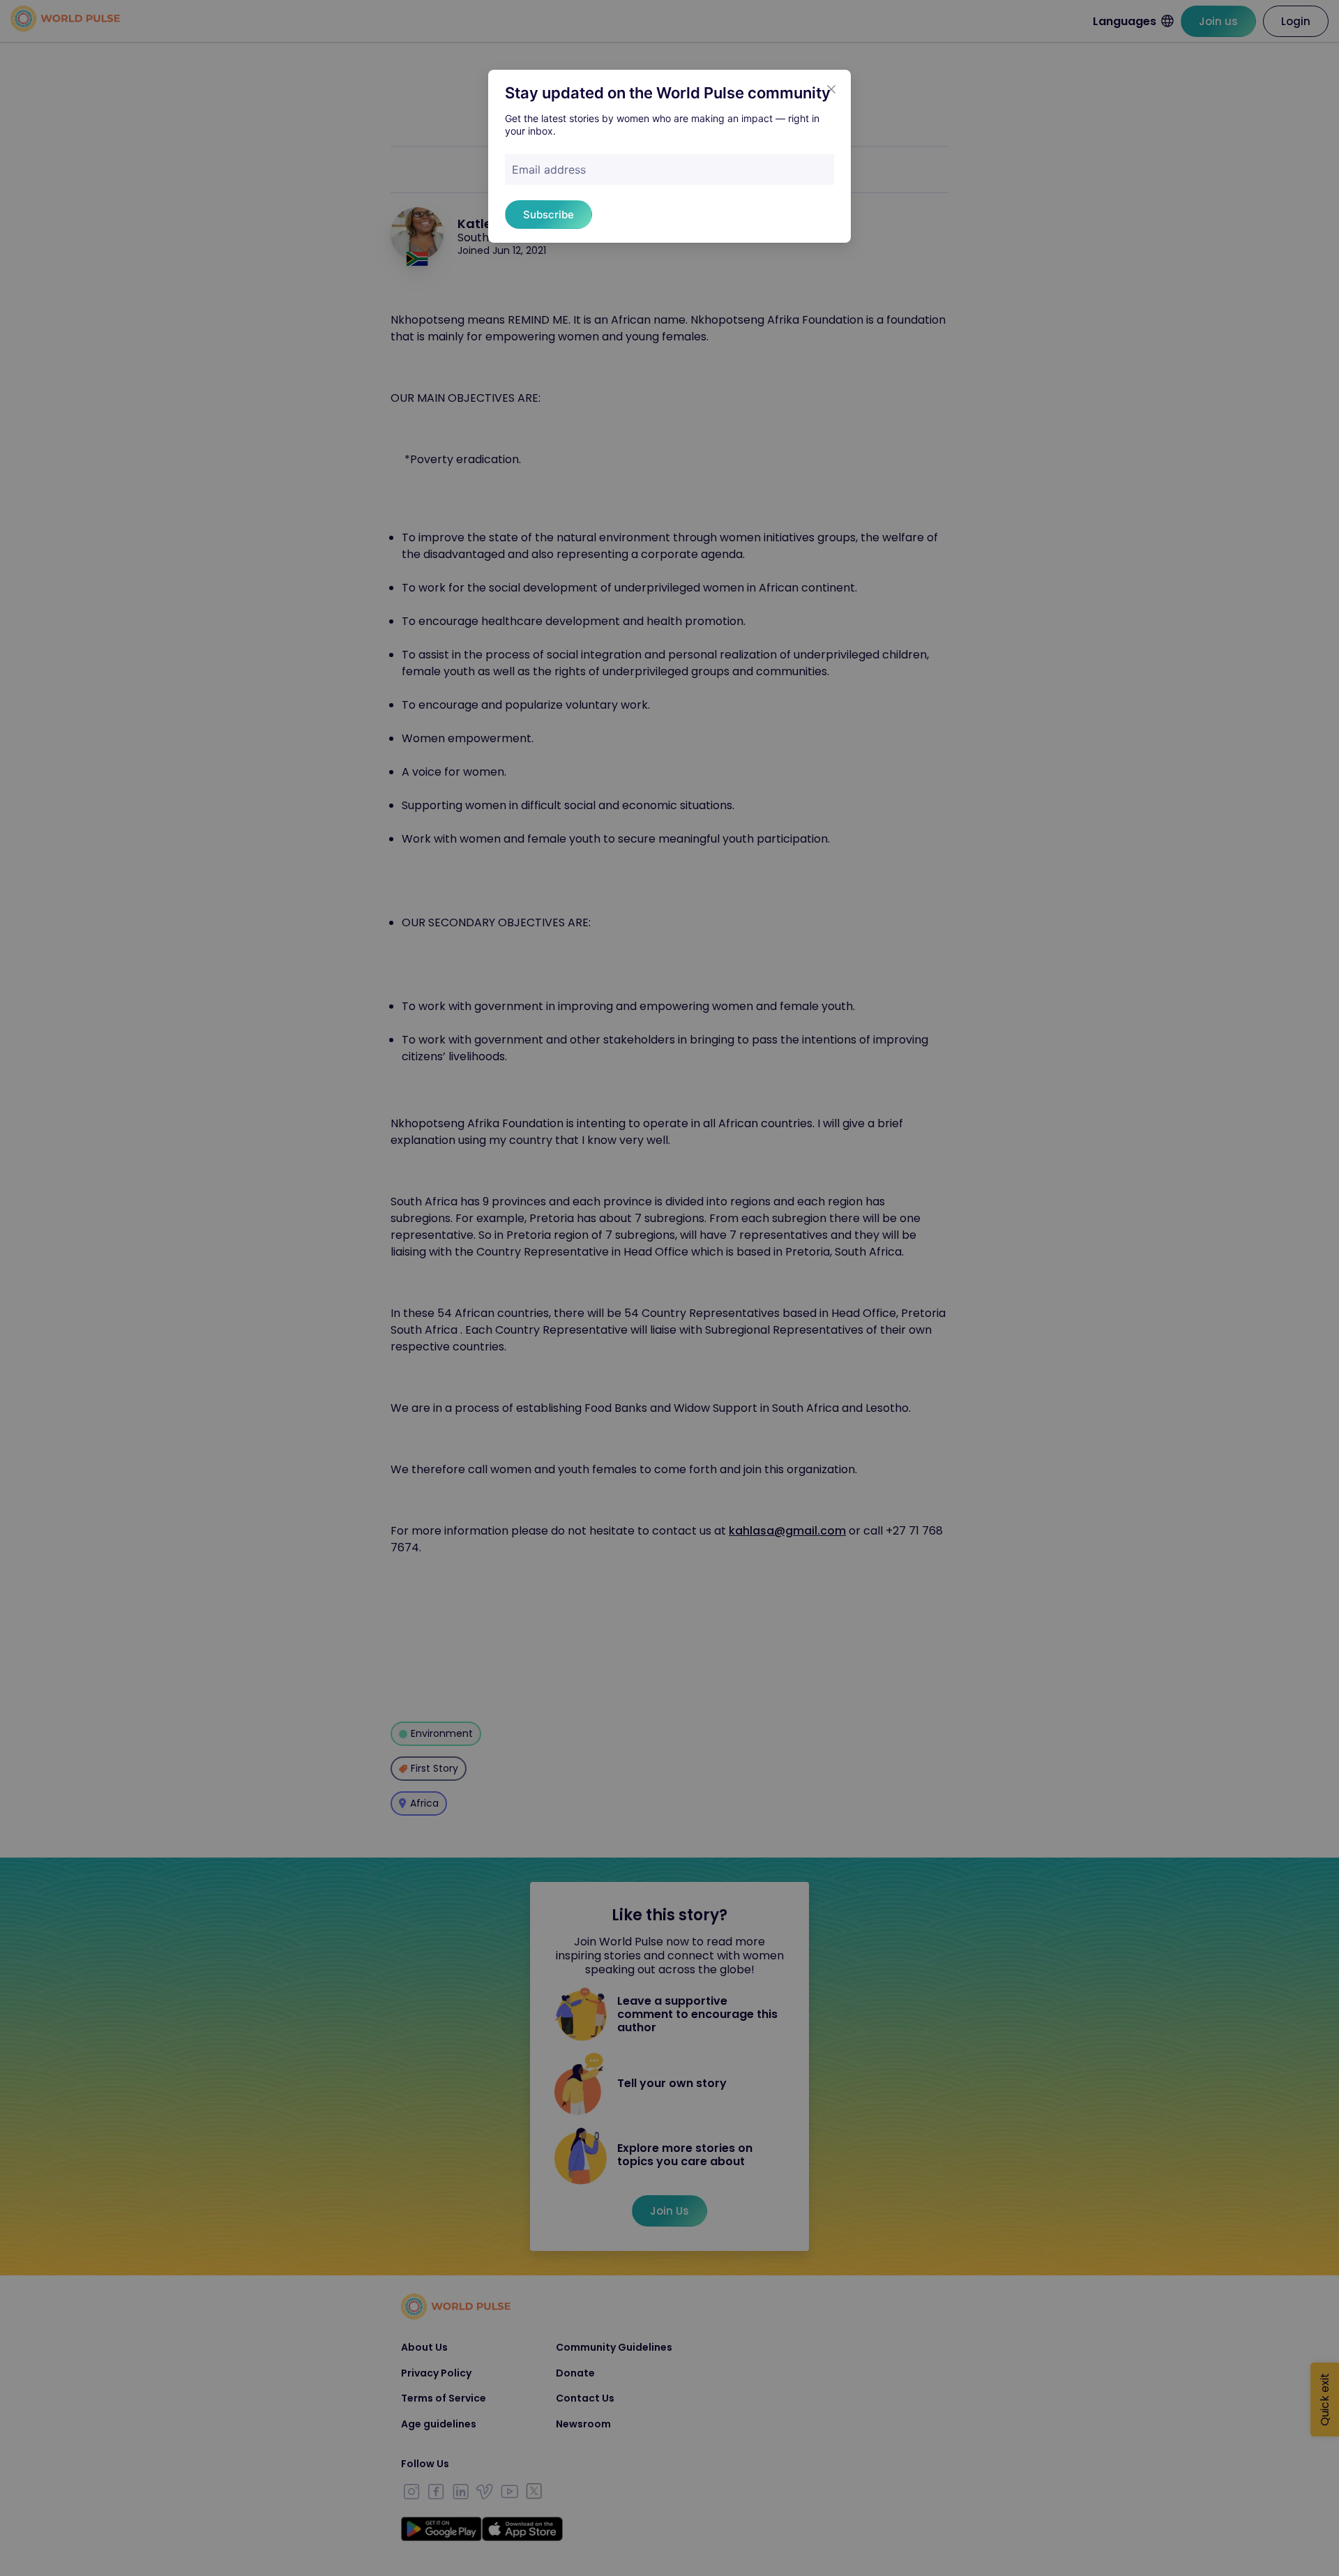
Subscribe (549, 214)
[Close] (831, 89)
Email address (549, 170)
